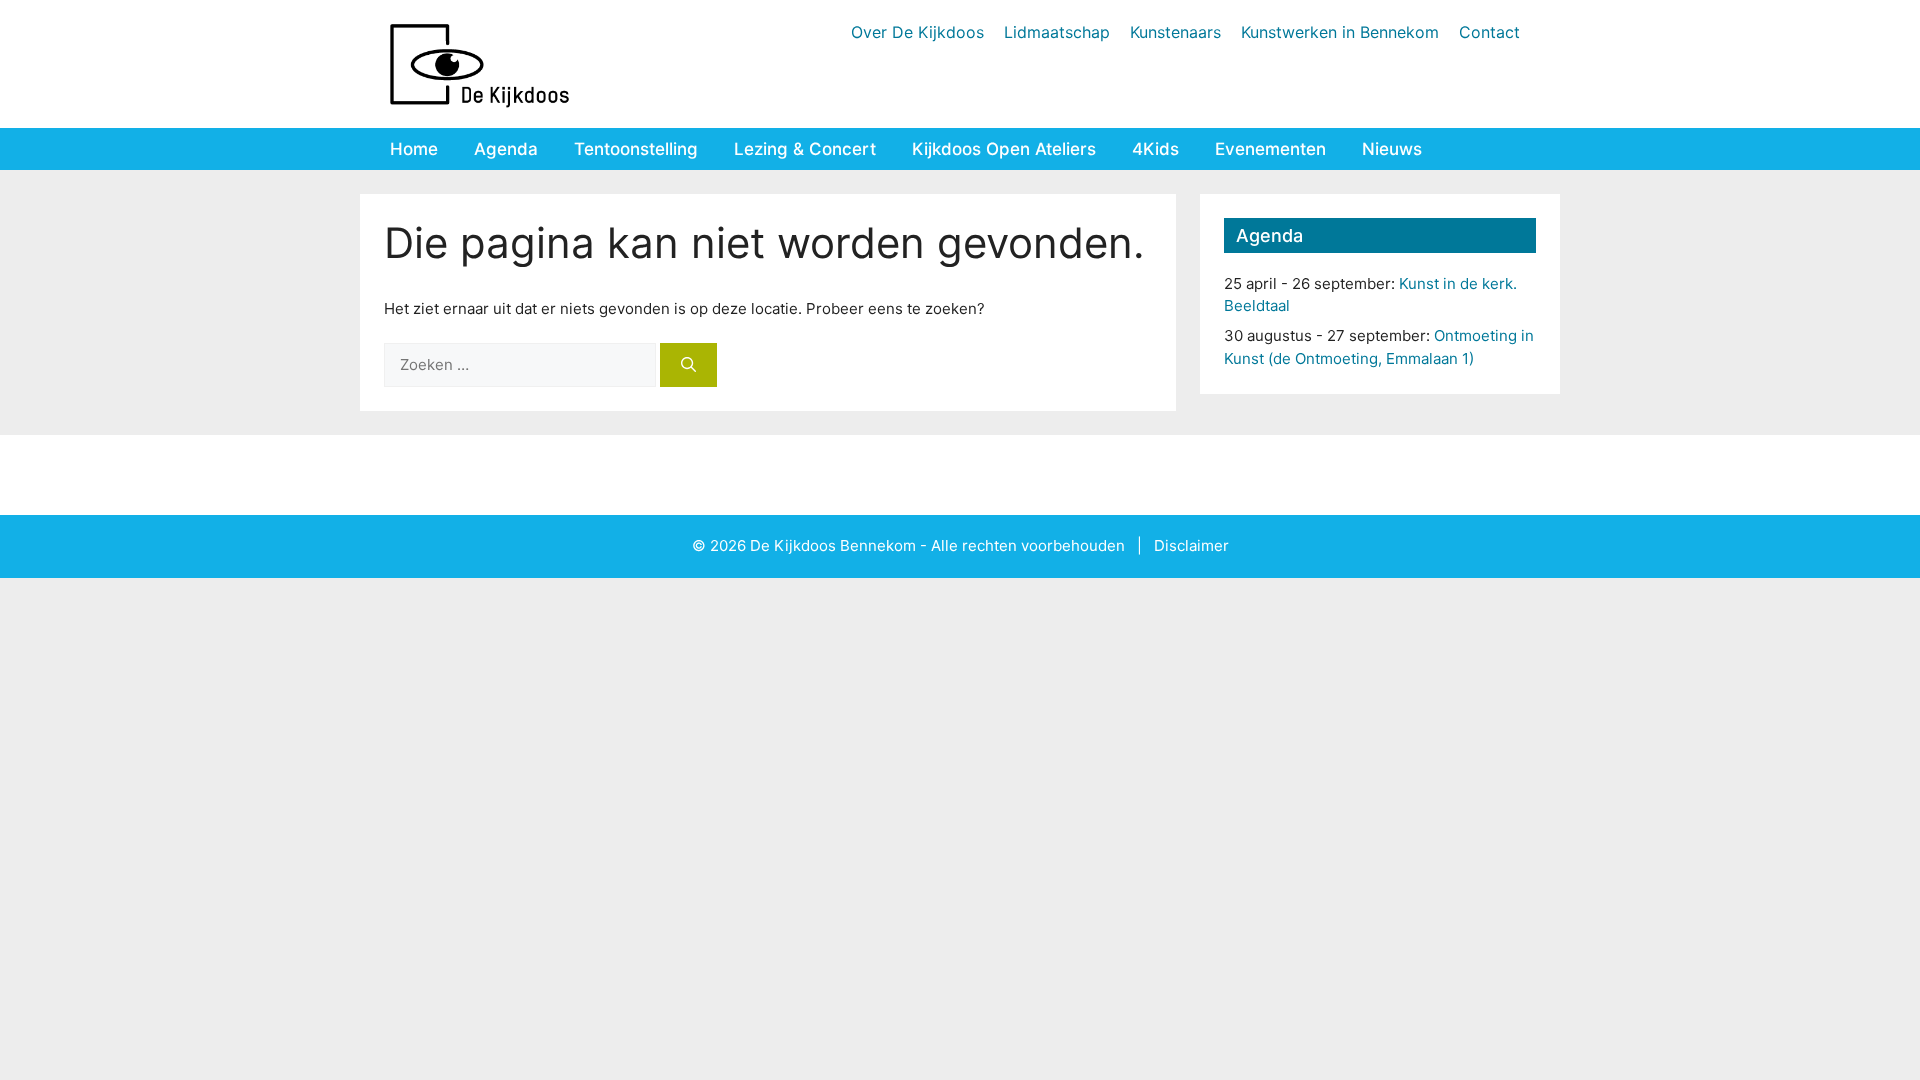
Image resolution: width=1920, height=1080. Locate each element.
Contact (1489, 32)
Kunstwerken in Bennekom (1340, 32)
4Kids (1155, 149)
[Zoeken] (688, 365)
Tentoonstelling (636, 149)
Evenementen (1270, 149)
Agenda (506, 149)
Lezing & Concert (805, 149)
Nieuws (1392, 149)
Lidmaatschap (1057, 32)
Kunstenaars (1175, 32)
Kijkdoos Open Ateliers (1004, 149)
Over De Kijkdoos (917, 32)
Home (414, 149)
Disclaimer (1191, 545)
